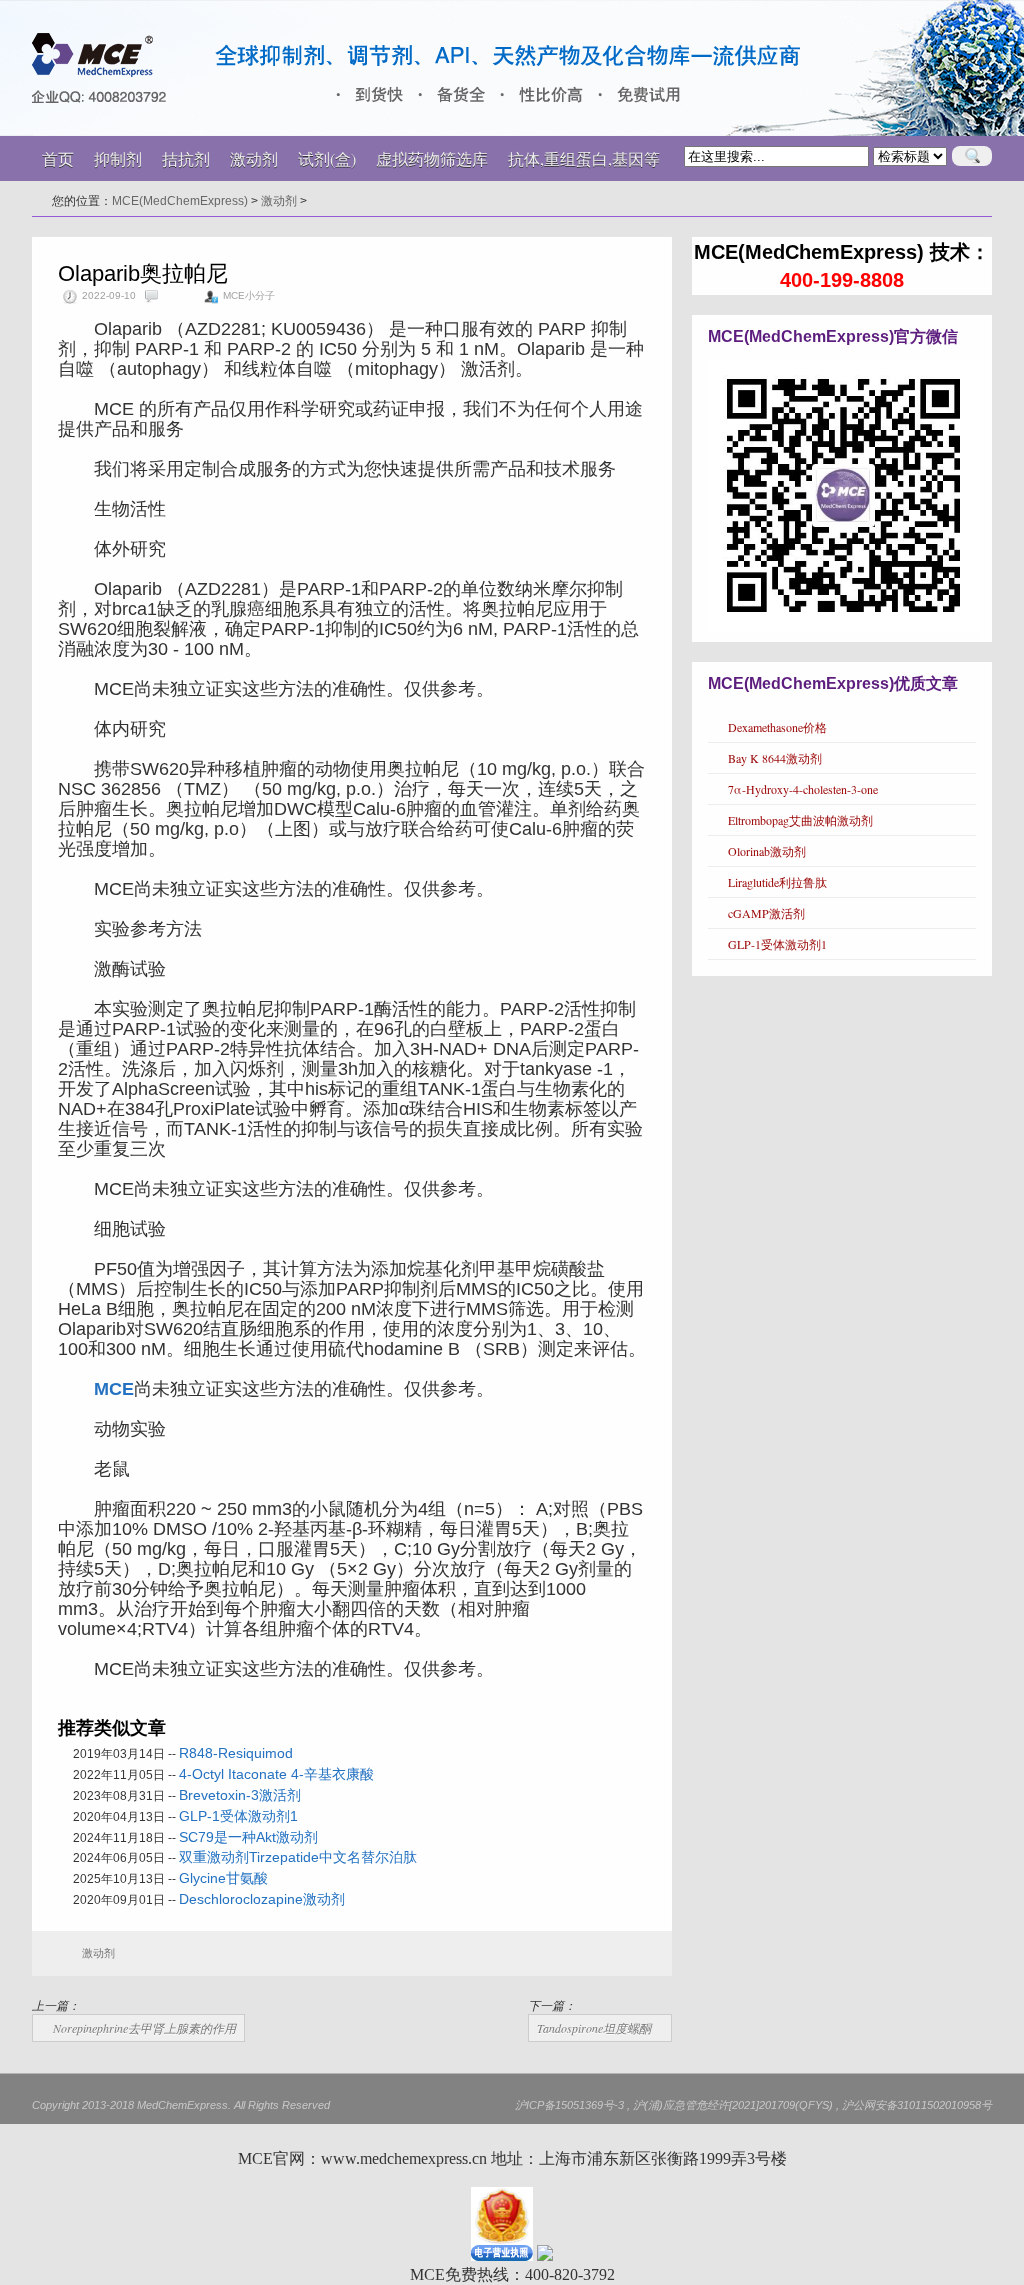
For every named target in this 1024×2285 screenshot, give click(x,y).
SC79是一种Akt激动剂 (248, 1837)
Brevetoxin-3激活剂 (240, 1795)
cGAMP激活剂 (766, 913)
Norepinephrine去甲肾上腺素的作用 (144, 2028)
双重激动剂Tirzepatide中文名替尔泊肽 (298, 1857)
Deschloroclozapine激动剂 (262, 1899)
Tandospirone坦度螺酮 (594, 2028)
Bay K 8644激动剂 (775, 758)
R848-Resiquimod (236, 1753)
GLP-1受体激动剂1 (238, 1816)
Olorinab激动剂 (767, 851)
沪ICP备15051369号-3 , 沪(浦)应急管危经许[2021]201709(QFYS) (674, 2105)
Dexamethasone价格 (777, 727)
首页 (58, 158)
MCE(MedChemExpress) (180, 201)
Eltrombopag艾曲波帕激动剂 (800, 820)
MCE (114, 1389)
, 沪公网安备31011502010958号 (914, 2105)
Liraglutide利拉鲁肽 (777, 882)
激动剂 (279, 201)
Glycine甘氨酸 (223, 1878)
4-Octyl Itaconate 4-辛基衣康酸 (276, 1774)
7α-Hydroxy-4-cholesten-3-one (803, 789)
